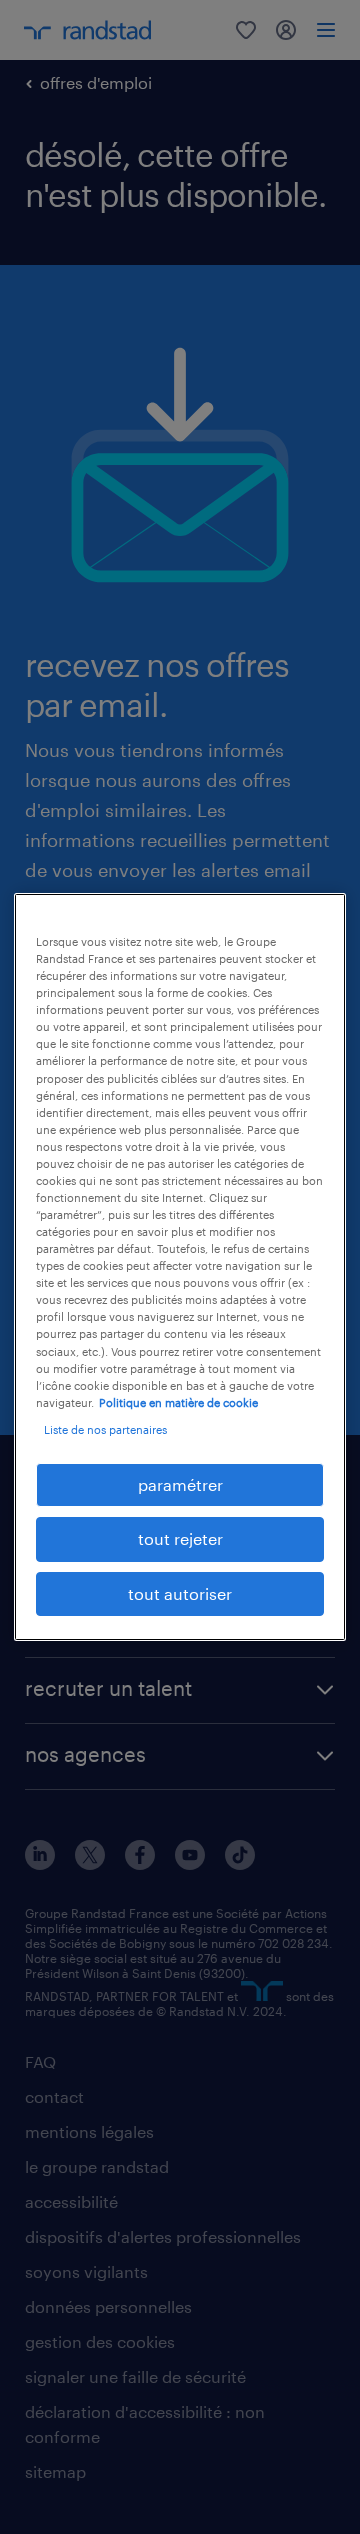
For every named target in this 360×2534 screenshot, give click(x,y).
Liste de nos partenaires (105, 1429)
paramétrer (180, 1484)
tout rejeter (180, 1538)
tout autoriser (180, 1593)
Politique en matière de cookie (178, 1402)
